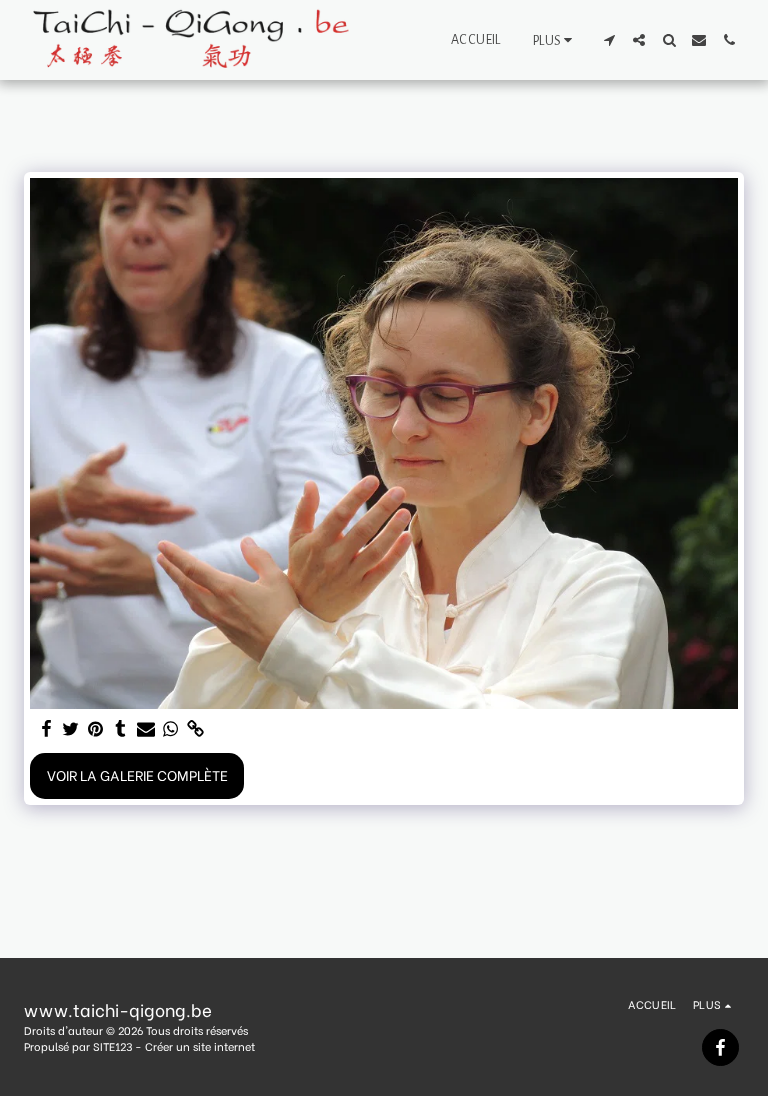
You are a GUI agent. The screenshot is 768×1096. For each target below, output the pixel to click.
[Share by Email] (146, 728)
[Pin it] (96, 728)
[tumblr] (121, 728)
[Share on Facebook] (46, 728)
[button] (609, 40)
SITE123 (112, 1045)
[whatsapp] (171, 728)
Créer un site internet (200, 1045)
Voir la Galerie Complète (137, 774)
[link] (196, 728)
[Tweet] (71, 728)
